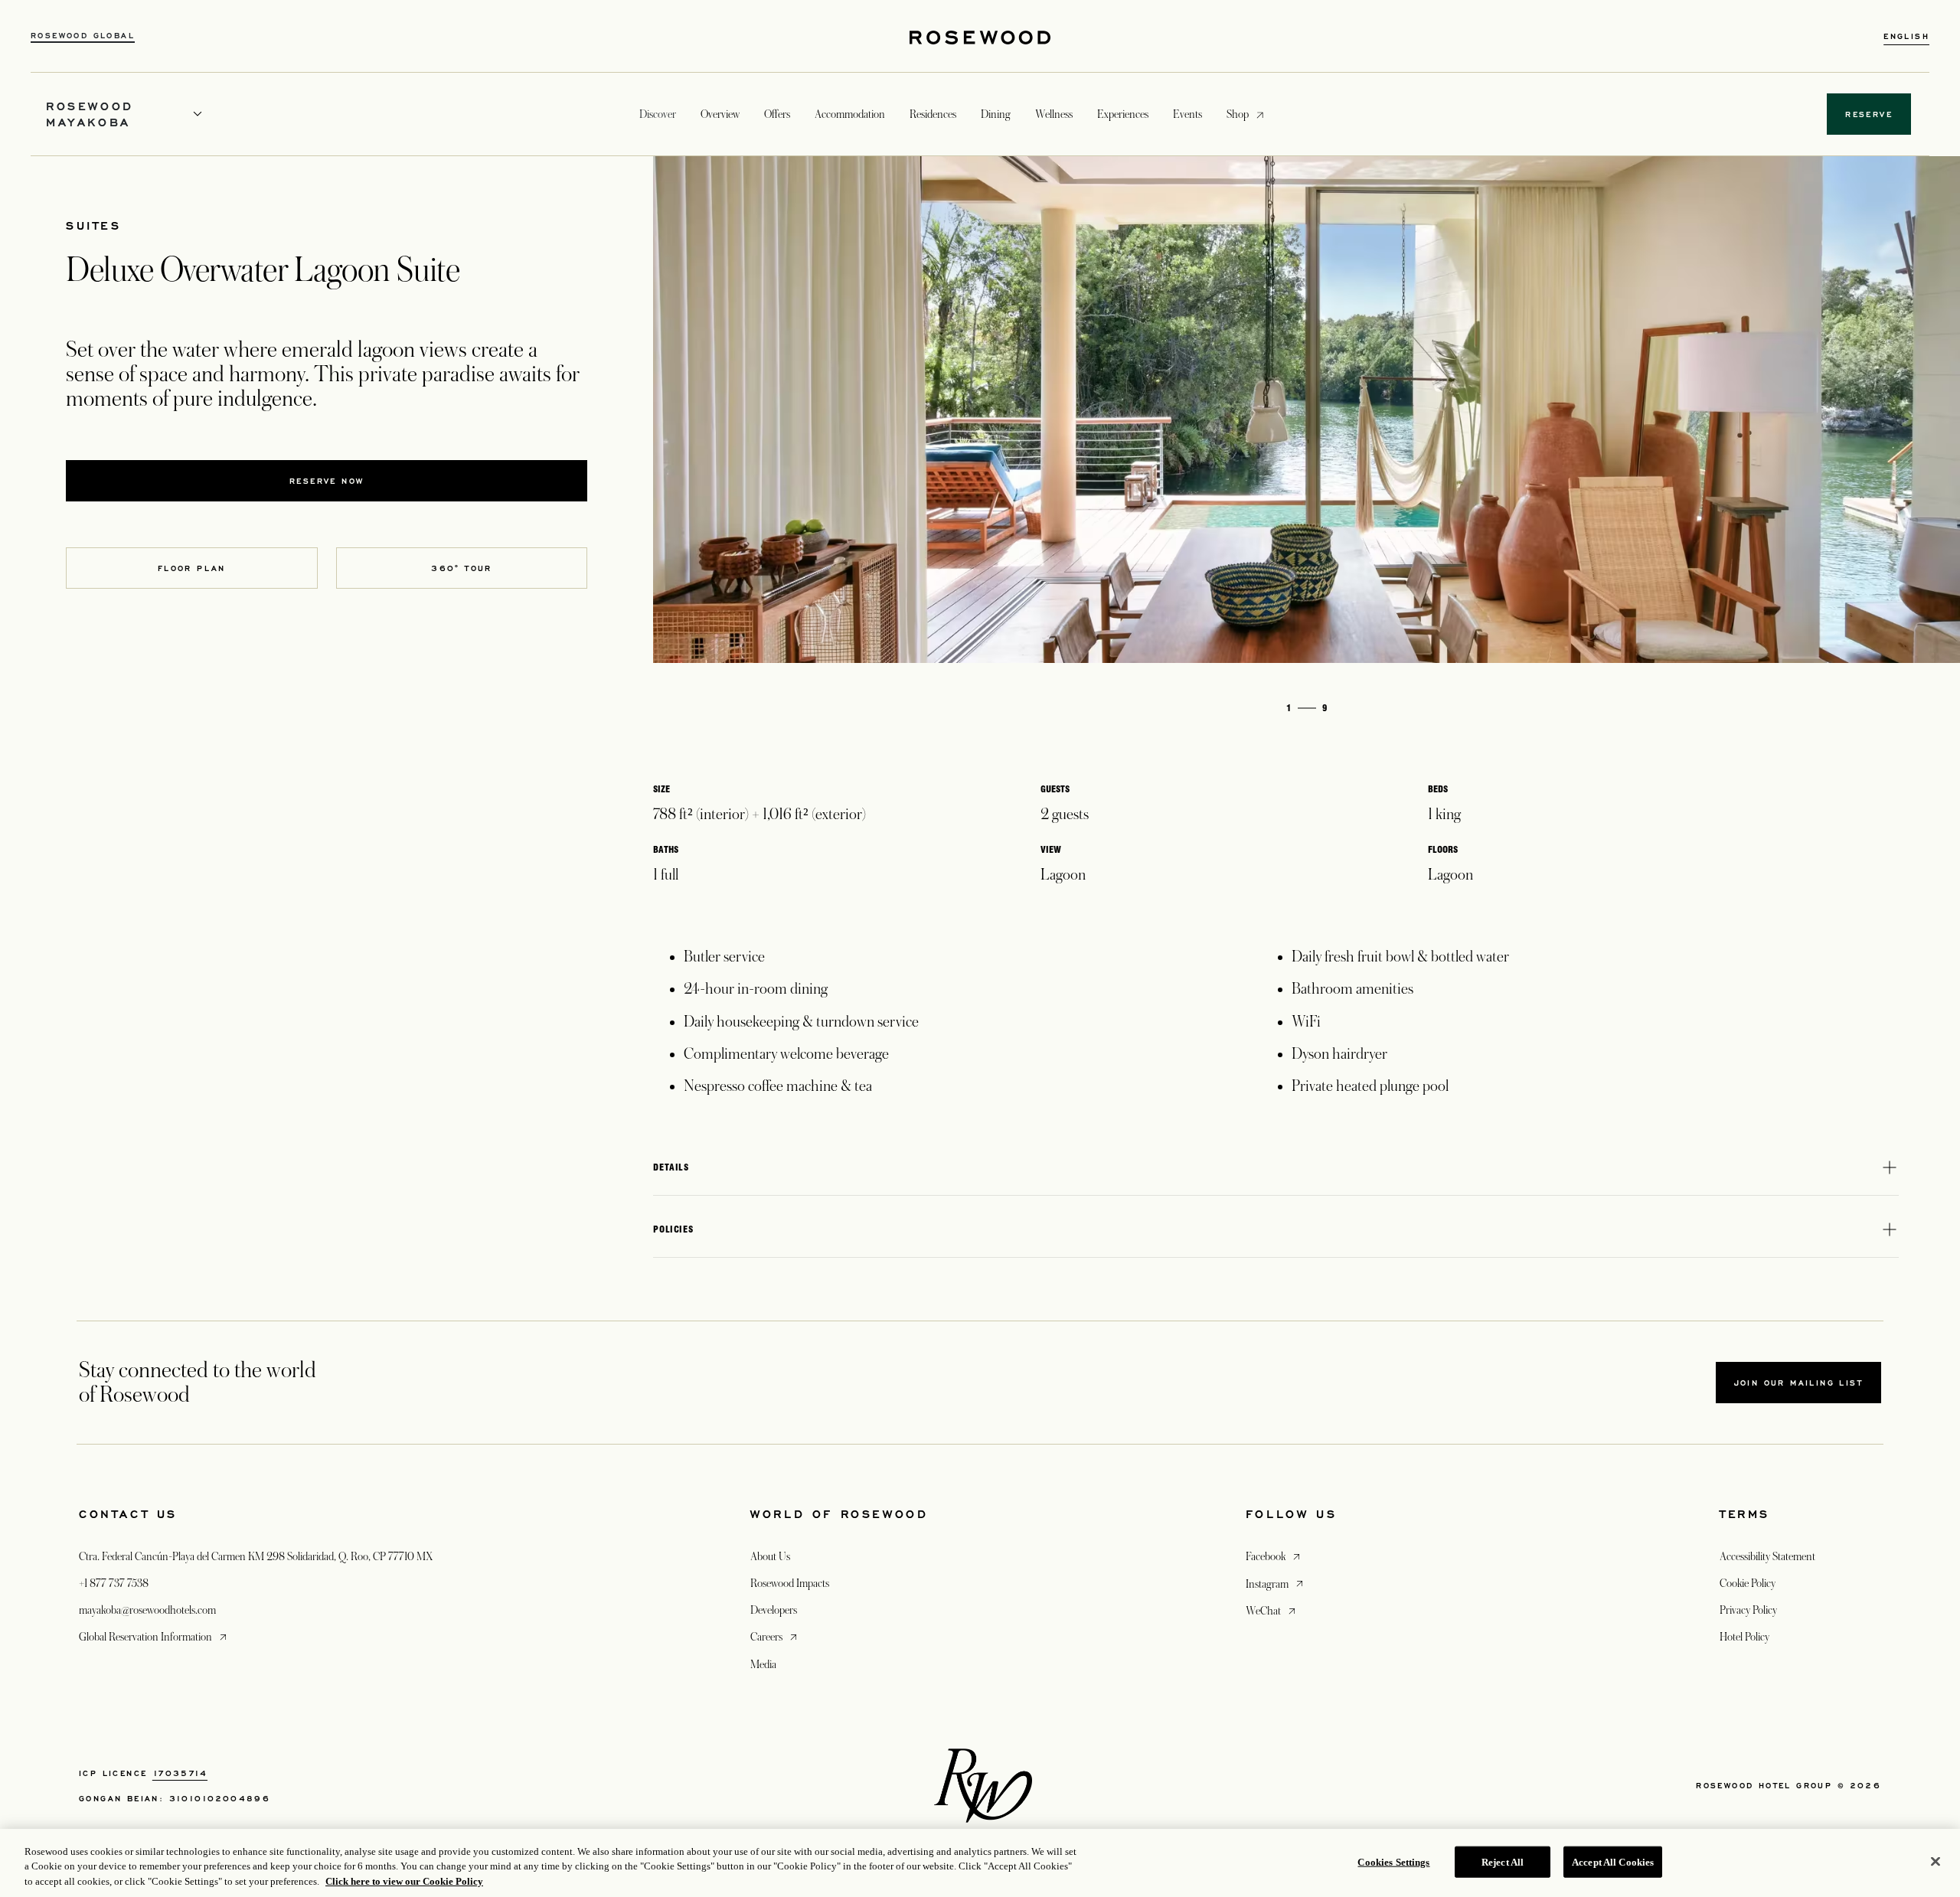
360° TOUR (462, 568)
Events (1187, 114)
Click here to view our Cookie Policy (404, 1881)
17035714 (180, 1773)
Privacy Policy (1748, 1610)
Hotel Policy (1744, 1637)
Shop (1238, 114)
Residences (933, 114)
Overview (720, 114)
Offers (777, 114)
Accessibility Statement (1767, 1556)
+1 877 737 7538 (114, 1583)
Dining (996, 114)
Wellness (1054, 114)
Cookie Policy (1748, 1583)
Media (763, 1664)
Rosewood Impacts (790, 1583)
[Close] (1935, 1861)
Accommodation (850, 114)
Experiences (1123, 114)
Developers (774, 1610)
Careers (775, 1636)
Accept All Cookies (1613, 1861)
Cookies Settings (1393, 1861)
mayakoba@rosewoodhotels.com (147, 1610)
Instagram (1276, 1584)
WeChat (1272, 1610)
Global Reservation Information (154, 1636)
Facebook (1274, 1556)
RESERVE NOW (327, 481)
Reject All (1503, 1861)
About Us (770, 1556)
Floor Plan (192, 568)
